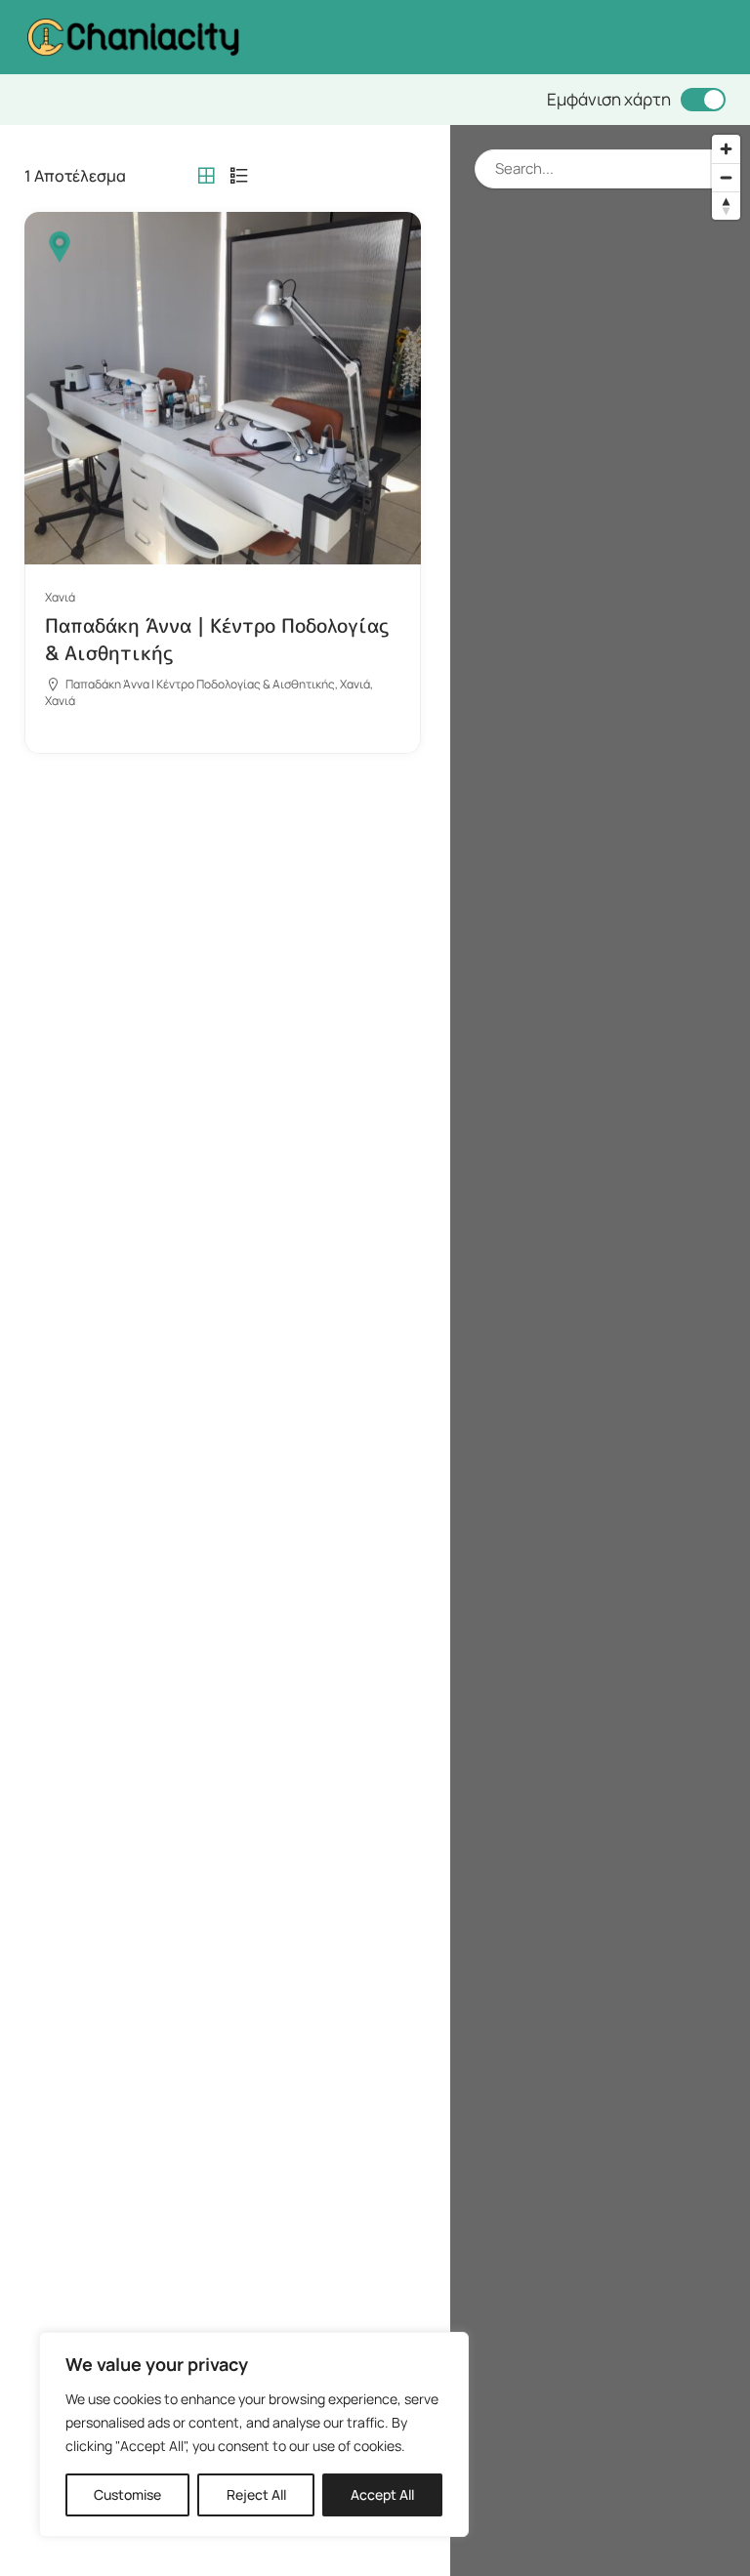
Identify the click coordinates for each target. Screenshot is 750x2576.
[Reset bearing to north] (726, 206)
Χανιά (60, 597)
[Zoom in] (726, 149)
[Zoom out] (726, 177)
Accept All (382, 2494)
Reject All (256, 2494)
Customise (127, 2494)
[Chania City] (133, 36)
